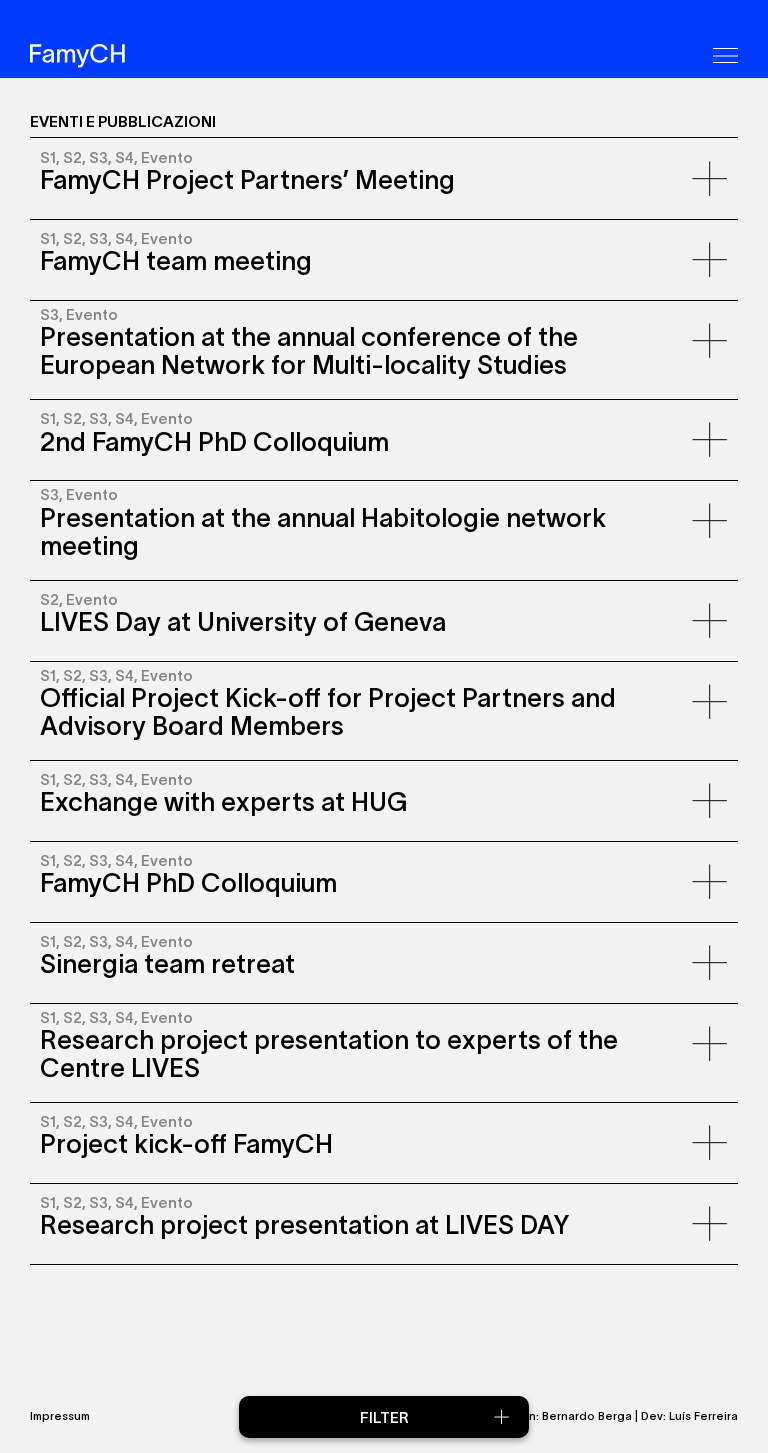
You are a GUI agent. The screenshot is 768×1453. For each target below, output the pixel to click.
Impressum (60, 1416)
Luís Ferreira (703, 1416)
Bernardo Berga (587, 1416)
